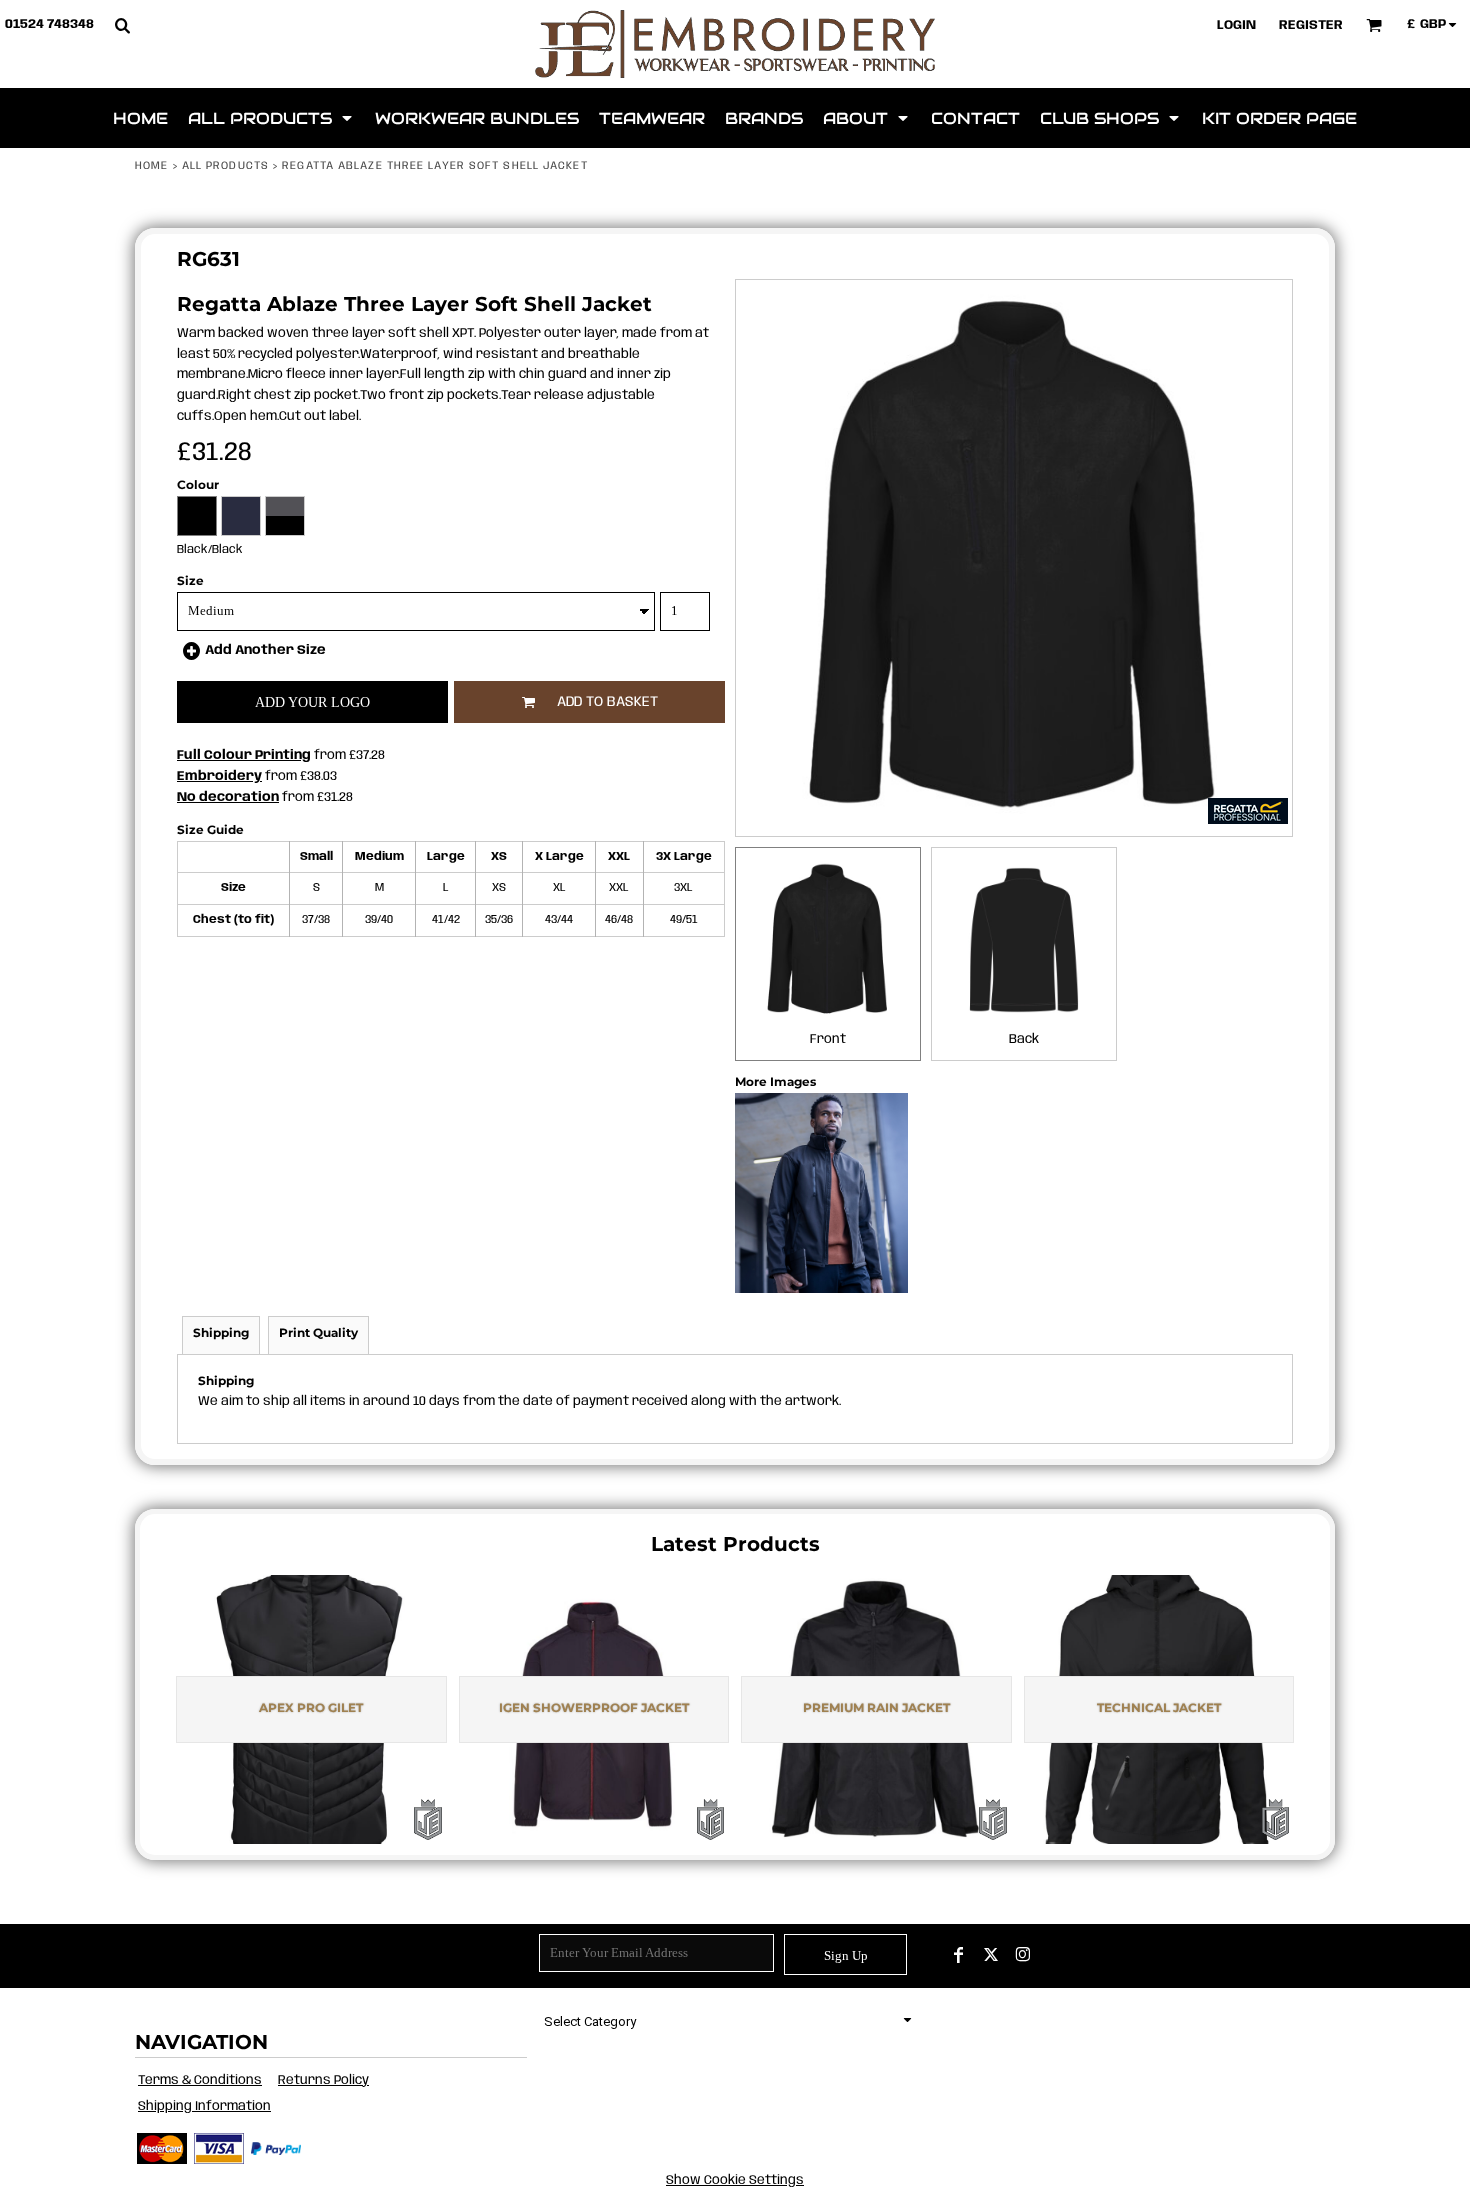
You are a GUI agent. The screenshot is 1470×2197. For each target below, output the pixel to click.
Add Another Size (265, 650)
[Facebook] (959, 1955)
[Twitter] (991, 1955)
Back (1024, 1039)
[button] (122, 25)
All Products (225, 166)
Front (828, 1039)
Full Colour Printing (244, 755)
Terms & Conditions (200, 2080)
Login (1236, 25)
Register (1311, 25)
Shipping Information (204, 2106)
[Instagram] (1023, 1955)
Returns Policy (323, 2080)
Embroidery (219, 776)
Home (151, 166)
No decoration (228, 797)
